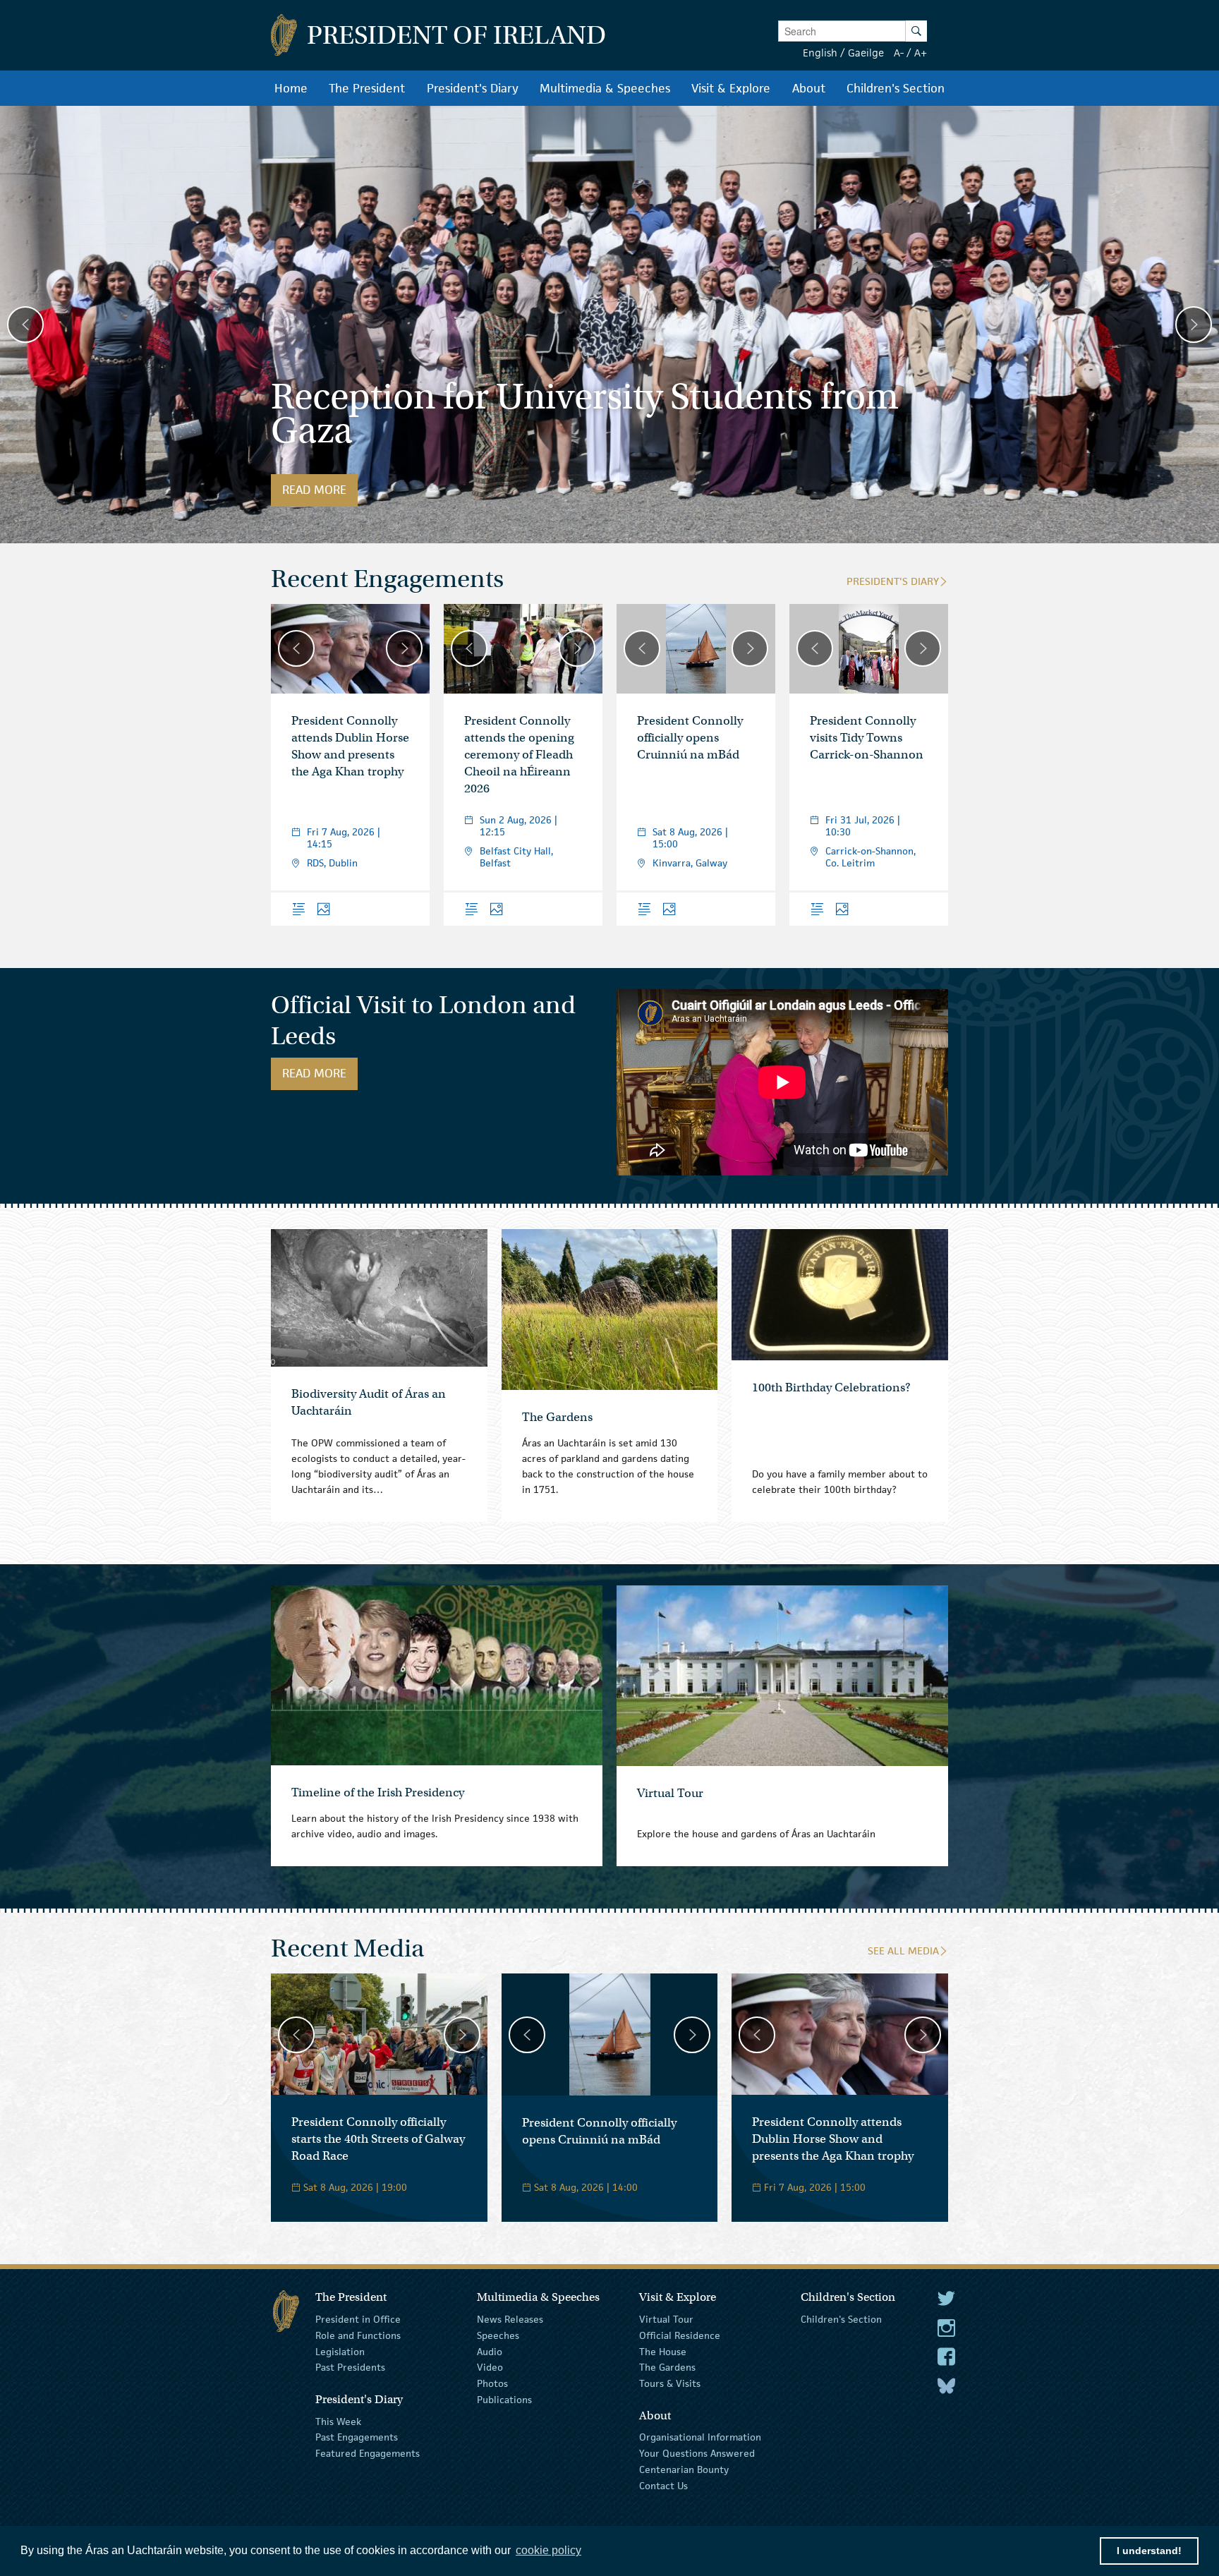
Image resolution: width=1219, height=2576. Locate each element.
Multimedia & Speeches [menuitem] (605, 88)
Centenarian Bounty (684, 2469)
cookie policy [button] (548, 2550)
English (820, 53)
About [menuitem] (809, 88)
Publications (504, 2400)
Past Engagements (357, 2437)
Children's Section (841, 2319)
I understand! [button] (1149, 2551)
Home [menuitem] (291, 88)
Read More (320, 490)
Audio (490, 2351)
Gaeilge (866, 53)
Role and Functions (358, 2335)
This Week (338, 2421)
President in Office (358, 2319)
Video (490, 2367)
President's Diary (893, 581)
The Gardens (667, 2367)
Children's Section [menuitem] (896, 88)
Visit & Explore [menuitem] (731, 88)
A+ (921, 53)
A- (899, 53)
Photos (492, 2383)
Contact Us (663, 2486)
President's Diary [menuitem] (473, 88)
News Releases (510, 2319)
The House (663, 2351)
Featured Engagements (368, 2453)
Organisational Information (700, 2437)
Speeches (498, 2335)
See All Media (903, 1951)
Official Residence (680, 2335)
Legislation (340, 2351)
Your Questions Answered (697, 2453)
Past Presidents (350, 2367)
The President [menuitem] (367, 88)
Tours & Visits (670, 2383)
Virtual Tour (666, 2319)
